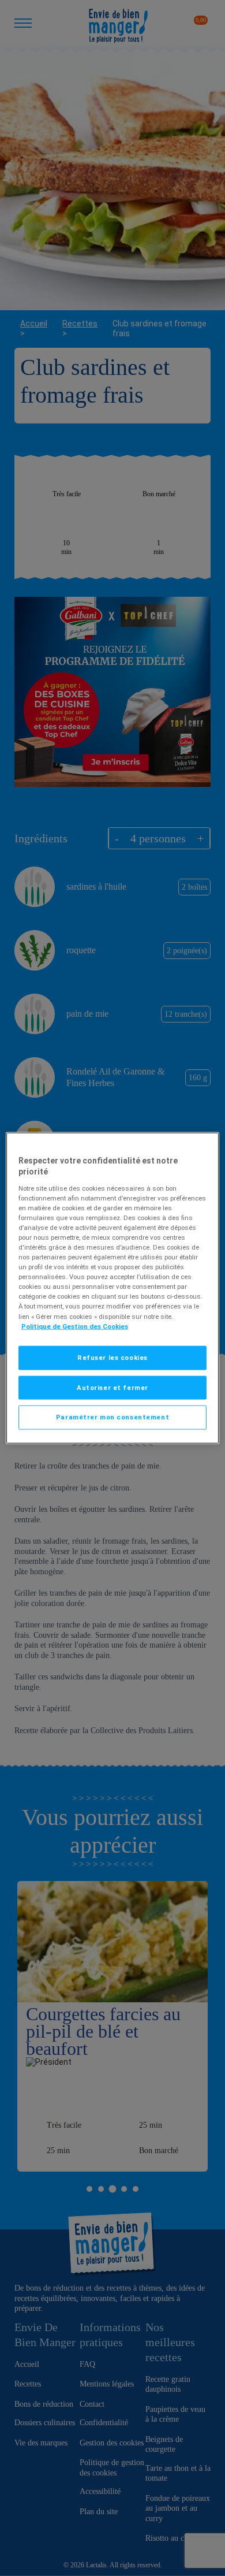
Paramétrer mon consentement (112, 1417)
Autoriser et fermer (112, 1387)
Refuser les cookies (112, 1357)
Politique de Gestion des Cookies (75, 1326)
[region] (113, 1288)
